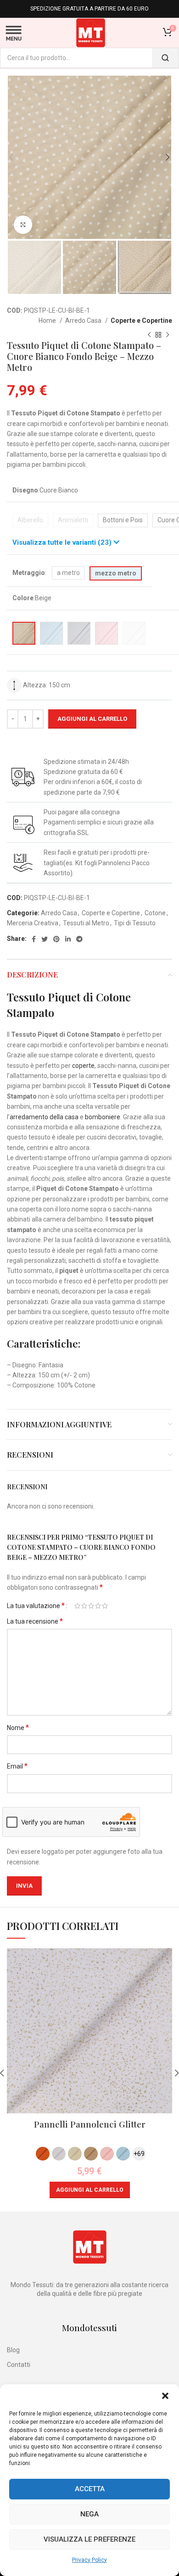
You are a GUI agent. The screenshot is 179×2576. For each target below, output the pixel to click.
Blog (13, 2350)
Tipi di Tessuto (135, 923)
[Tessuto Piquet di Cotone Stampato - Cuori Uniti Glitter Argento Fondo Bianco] (134, 633)
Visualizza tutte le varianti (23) (63, 542)
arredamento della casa (44, 1117)
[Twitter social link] (45, 939)
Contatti (19, 2365)
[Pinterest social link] (56, 939)
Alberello (30, 520)
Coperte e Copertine (141, 321)
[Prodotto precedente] (149, 335)
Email (17, 1766)
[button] (165, 2396)
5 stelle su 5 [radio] (105, 1606)
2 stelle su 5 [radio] (84, 1606)
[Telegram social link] (79, 939)
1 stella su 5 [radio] (77, 1606)
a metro (68, 573)
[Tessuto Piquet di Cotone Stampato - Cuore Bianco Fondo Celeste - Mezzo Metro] (51, 633)
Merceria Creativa (33, 923)
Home (48, 321)
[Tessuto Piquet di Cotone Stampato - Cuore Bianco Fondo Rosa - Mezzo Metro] (106, 633)
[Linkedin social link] (68, 939)
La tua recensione (35, 1621)
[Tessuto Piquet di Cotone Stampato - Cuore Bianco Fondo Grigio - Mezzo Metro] (79, 633)
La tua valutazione (36, 1606)
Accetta (90, 2489)
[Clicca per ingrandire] (23, 225)
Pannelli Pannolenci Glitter (90, 2124)
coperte (83, 1066)
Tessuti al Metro (86, 923)
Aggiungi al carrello (92, 719)
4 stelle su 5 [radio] (98, 1606)
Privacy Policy (89, 2560)
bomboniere (103, 1117)
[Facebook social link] (34, 939)
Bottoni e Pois (123, 520)
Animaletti (73, 520)
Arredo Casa (84, 321)
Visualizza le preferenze (89, 2539)
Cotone (155, 913)
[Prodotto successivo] (168, 335)
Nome (18, 1727)
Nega (89, 2514)
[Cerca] (165, 58)
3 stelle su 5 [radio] (91, 1606)
